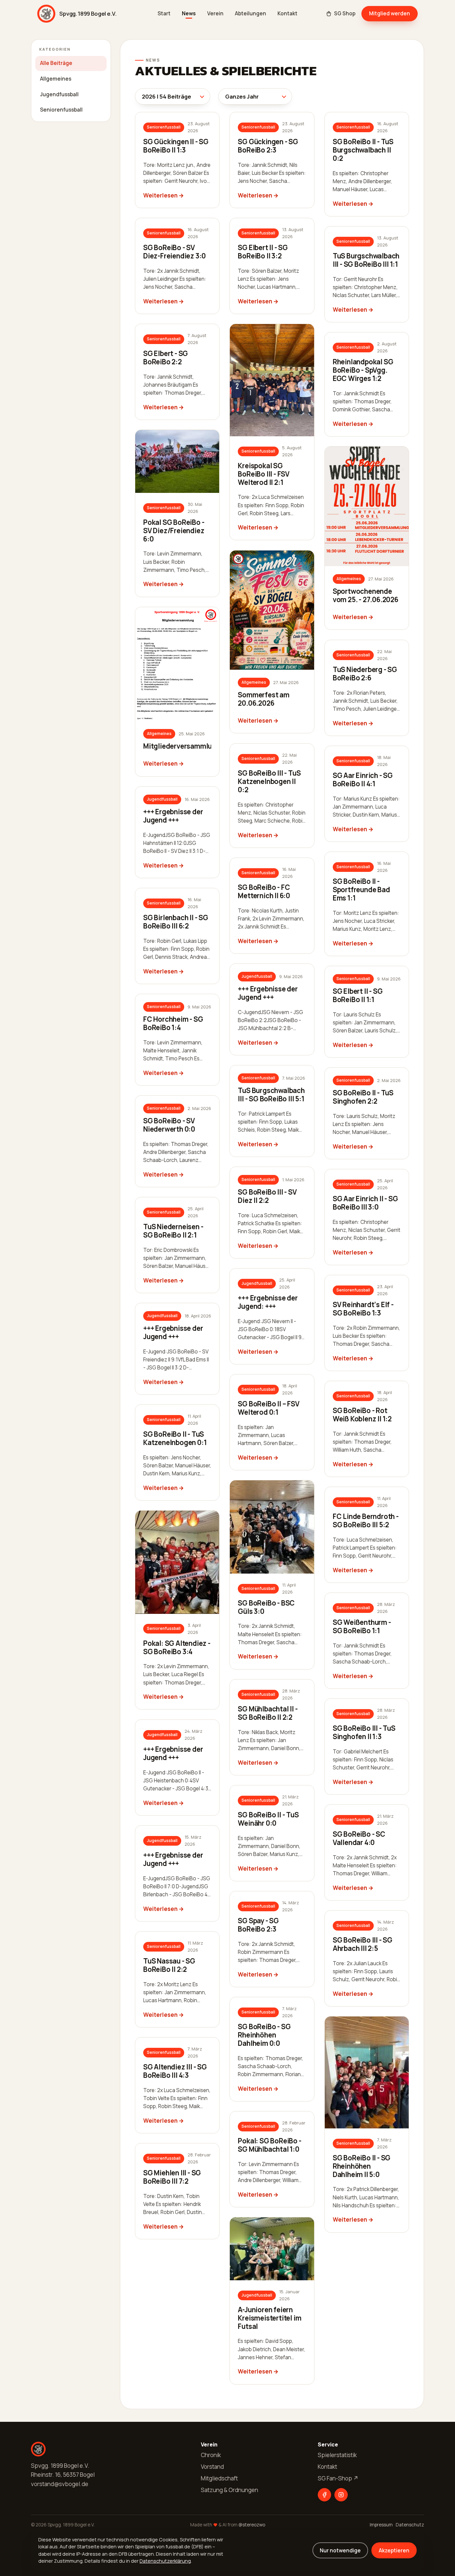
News (189, 13)
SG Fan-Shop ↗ (338, 2478)
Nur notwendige (340, 2550)
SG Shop (345, 13)
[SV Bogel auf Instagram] (341, 2495)
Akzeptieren (394, 2550)
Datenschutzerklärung (165, 2561)
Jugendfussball (59, 94)
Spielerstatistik (337, 2455)
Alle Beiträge (56, 63)
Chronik (211, 2455)
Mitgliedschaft (219, 2478)
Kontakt (287, 13)
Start (164, 13)
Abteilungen (250, 13)
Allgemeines (56, 79)
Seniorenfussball (61, 110)
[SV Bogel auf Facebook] (324, 2495)
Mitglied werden (390, 13)
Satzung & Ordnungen (229, 2490)
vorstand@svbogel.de (60, 2484)
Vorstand (212, 2467)
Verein (215, 13)
